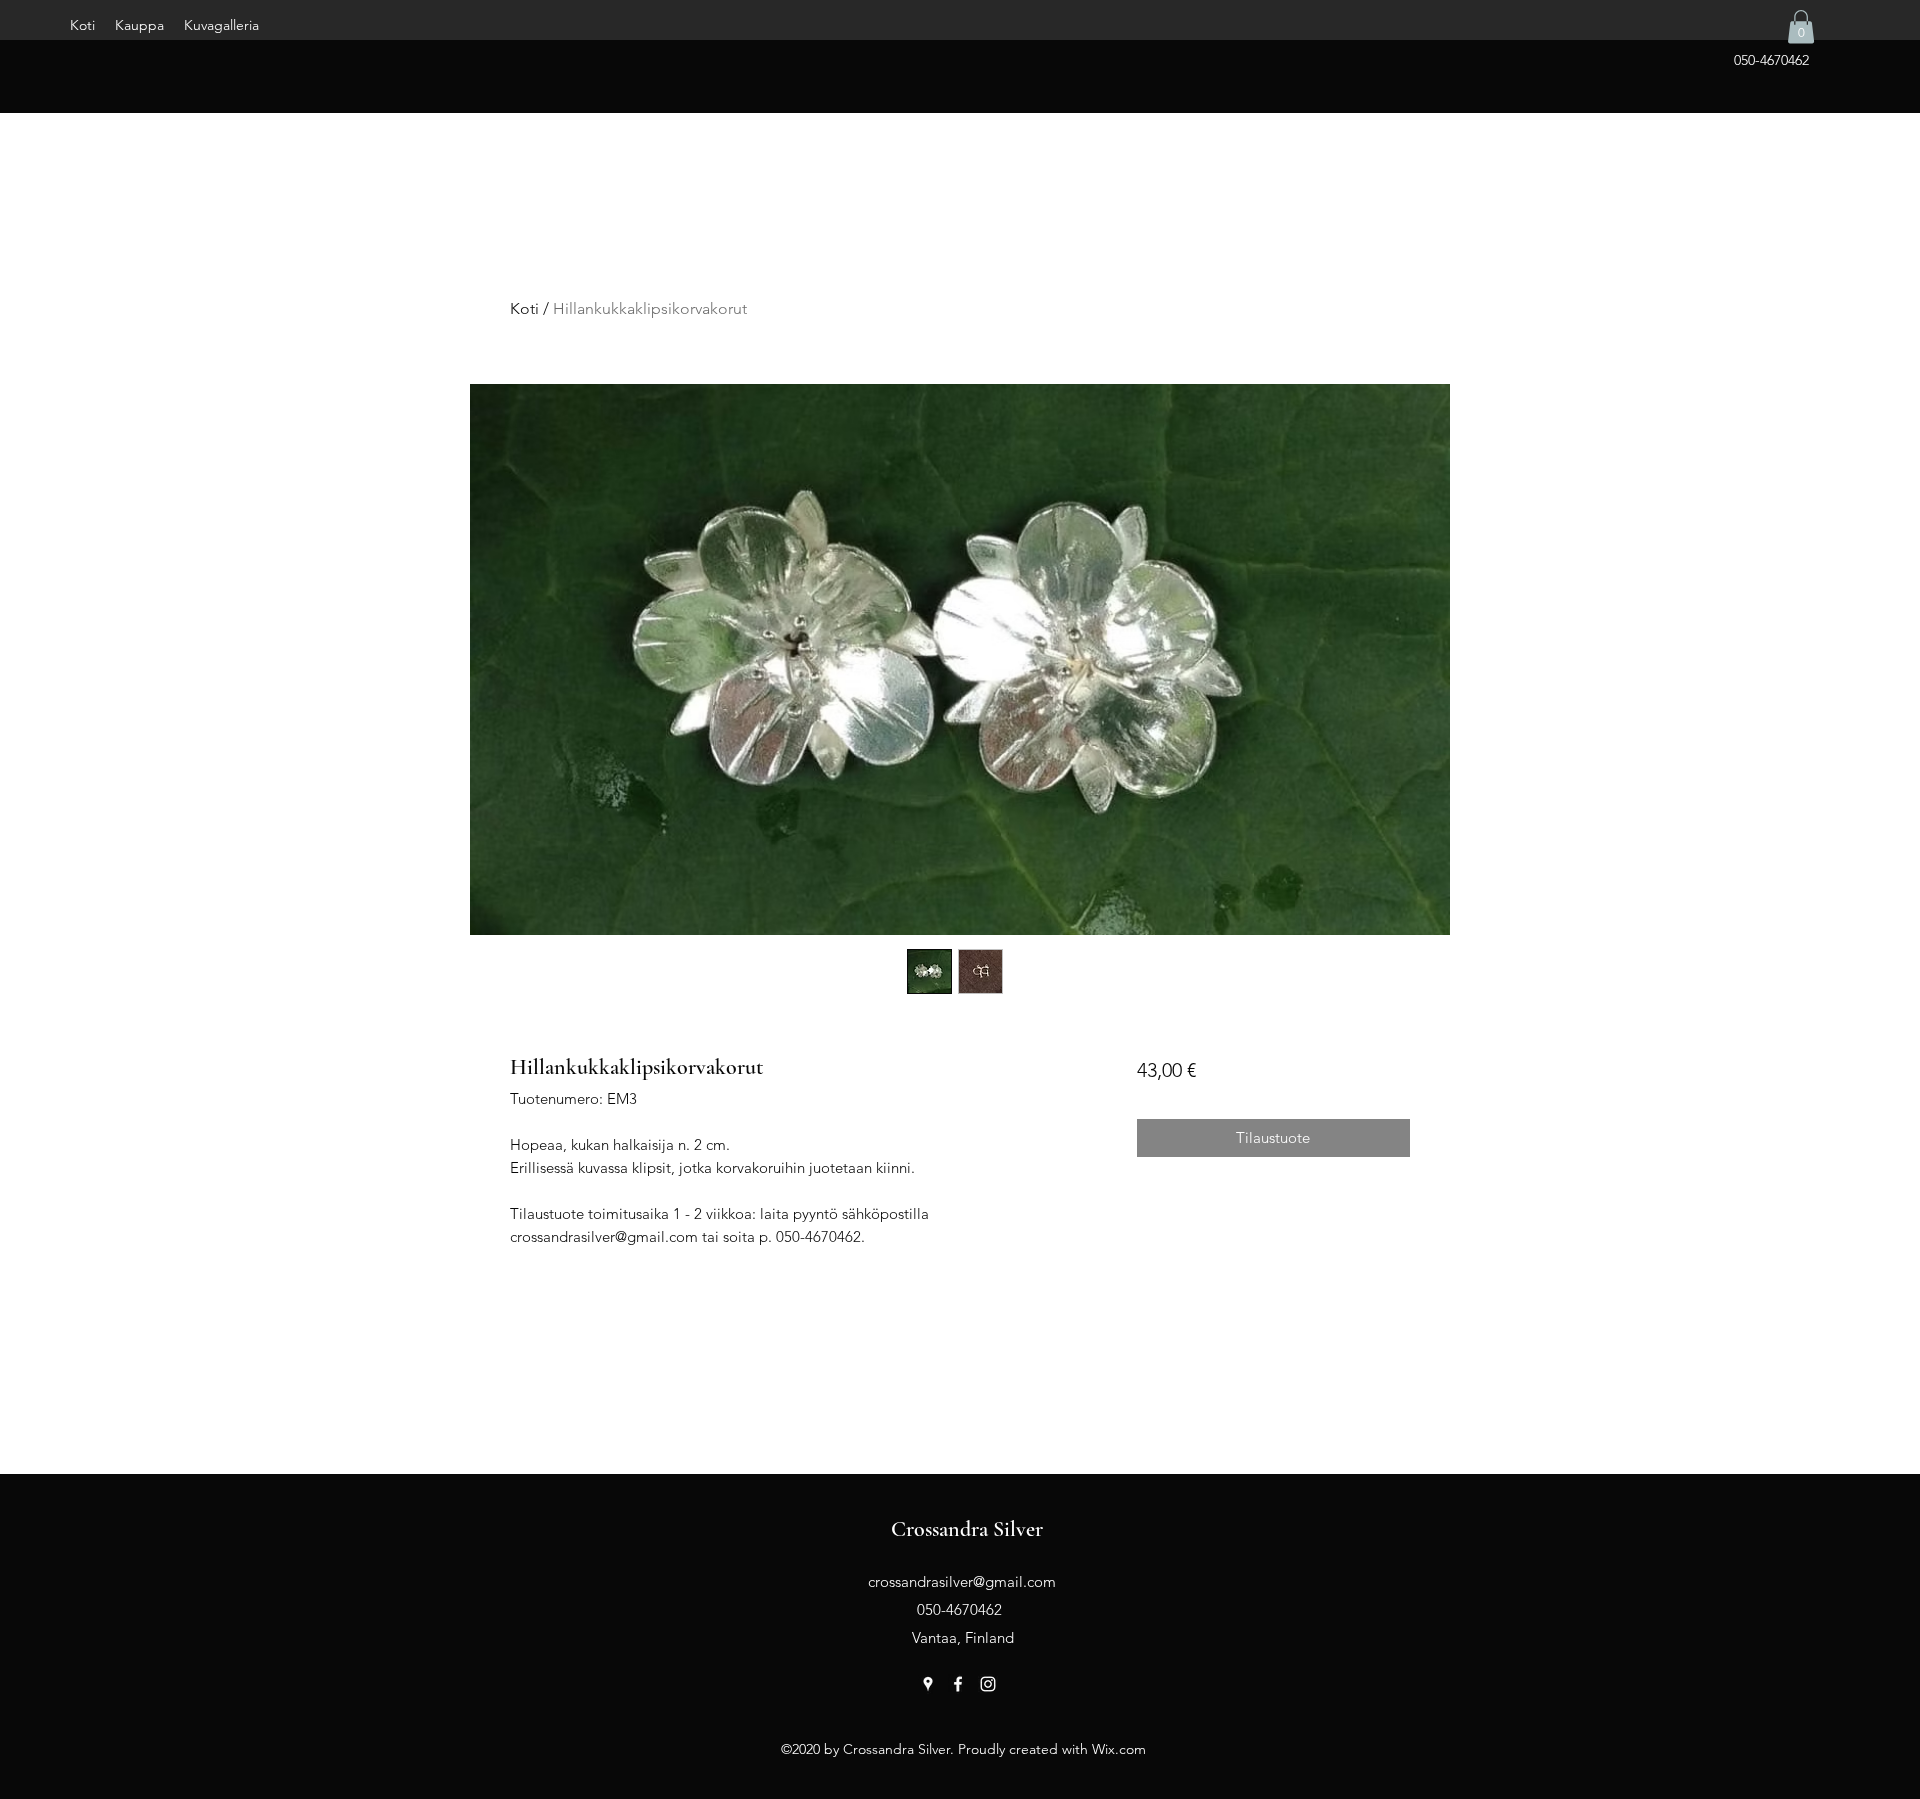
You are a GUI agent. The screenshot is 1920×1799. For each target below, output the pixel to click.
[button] (1801, 26)
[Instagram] (988, 1684)
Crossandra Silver (967, 1529)
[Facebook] (958, 1684)
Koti (524, 308)
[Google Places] (928, 1684)
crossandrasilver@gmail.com (962, 1581)
